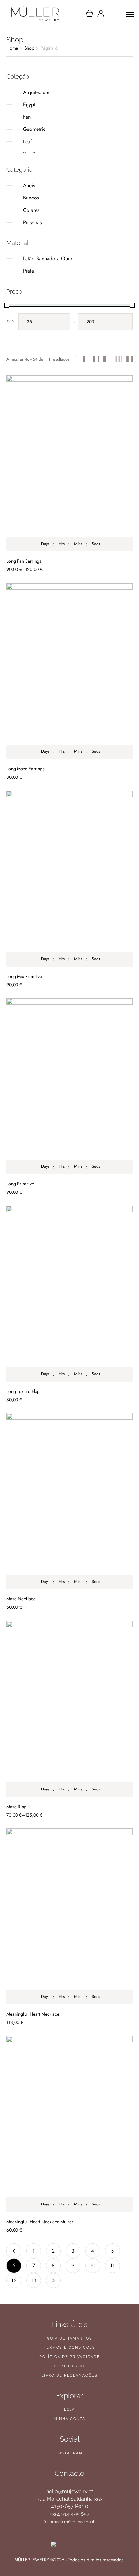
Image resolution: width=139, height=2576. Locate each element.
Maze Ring (16, 1807)
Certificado (69, 2366)
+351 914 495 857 (70, 2514)
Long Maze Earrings (26, 769)
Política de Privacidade (70, 2357)
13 (34, 2280)
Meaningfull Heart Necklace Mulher (40, 2222)
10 (93, 2266)
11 (112, 2266)
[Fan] (17, 117)
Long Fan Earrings (24, 561)
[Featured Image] (69, 463)
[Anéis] (17, 186)
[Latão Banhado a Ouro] (17, 259)
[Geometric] (17, 129)
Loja (69, 2410)
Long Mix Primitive (24, 976)
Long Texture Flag (23, 1391)
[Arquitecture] (17, 92)
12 (14, 2280)
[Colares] (17, 210)
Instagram (70, 2453)
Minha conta (69, 2419)
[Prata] (17, 271)
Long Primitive (20, 1184)
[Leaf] (17, 141)
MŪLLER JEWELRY (32, 2560)
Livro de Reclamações (69, 2375)
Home (12, 48)
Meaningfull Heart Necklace (33, 2014)
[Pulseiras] (17, 222)
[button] (120, 2548)
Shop (29, 48)
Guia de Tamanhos (69, 2338)
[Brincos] (17, 198)
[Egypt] (17, 105)
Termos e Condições (69, 2347)
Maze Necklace (21, 1599)
